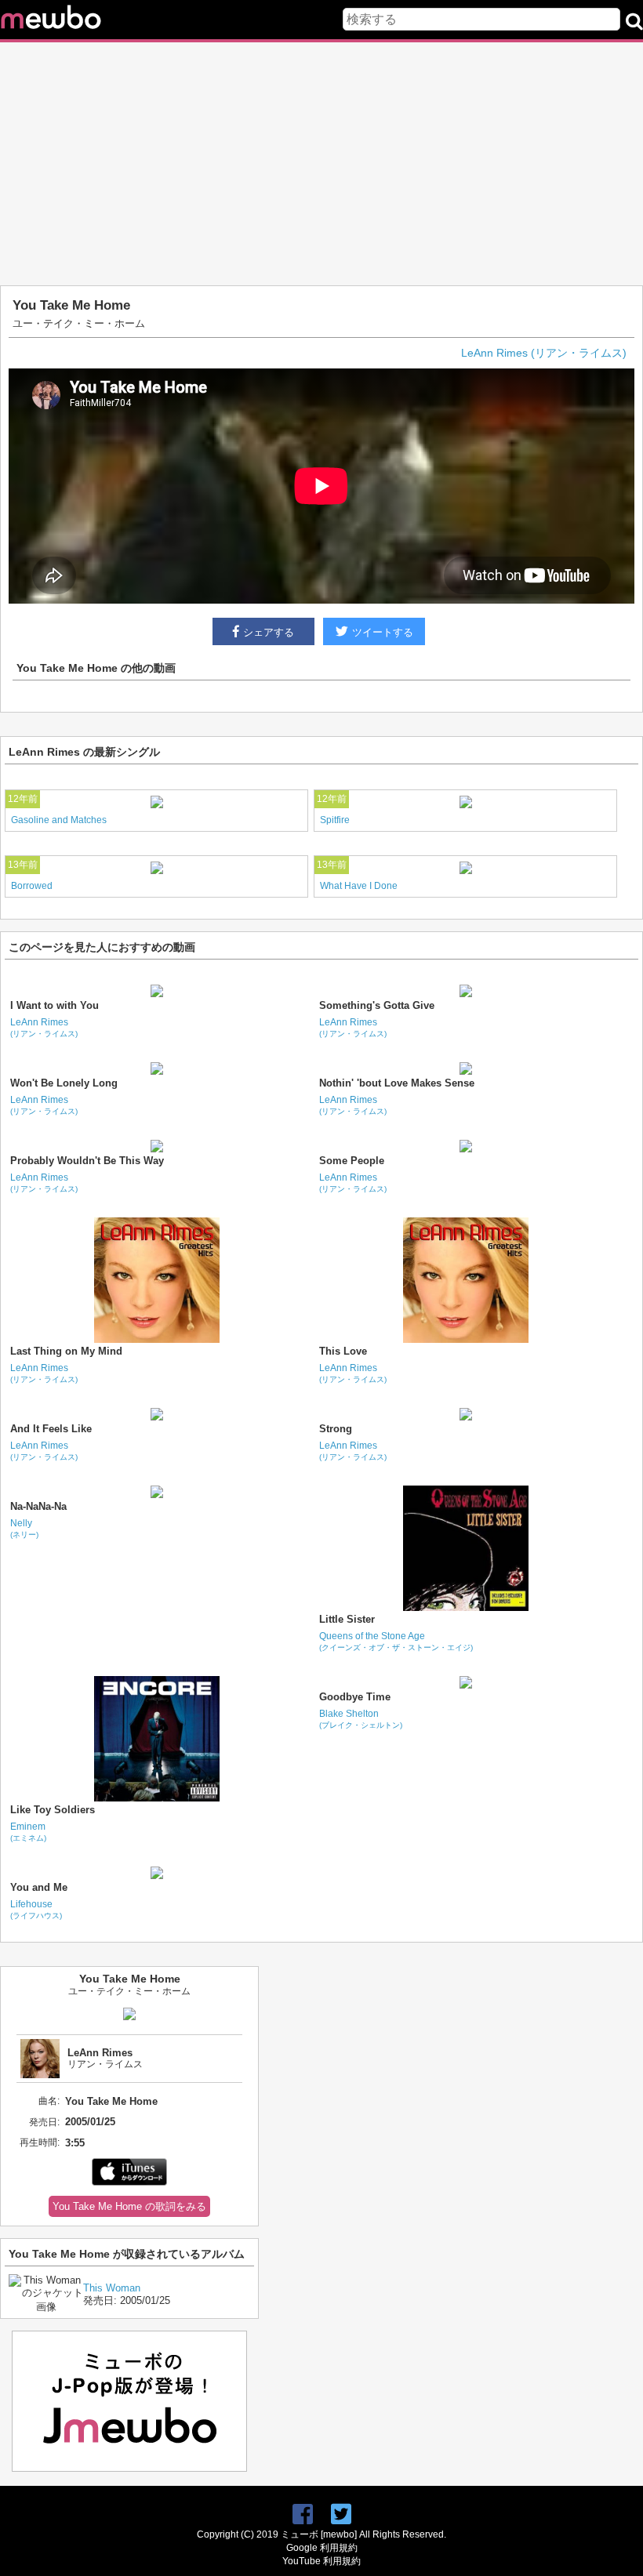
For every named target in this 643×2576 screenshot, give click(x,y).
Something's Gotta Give (377, 1005)
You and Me (39, 1887)
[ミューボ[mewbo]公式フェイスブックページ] (303, 2514)
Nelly (24, 1528)
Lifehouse (36, 1909)
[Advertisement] (321, 164)
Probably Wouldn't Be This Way (87, 1161)
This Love (343, 1351)
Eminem (28, 1832)
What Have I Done (359, 886)
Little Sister (347, 1619)
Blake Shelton (361, 1719)
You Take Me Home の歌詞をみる (129, 2206)
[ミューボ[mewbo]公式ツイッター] (341, 2514)
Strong (336, 1429)
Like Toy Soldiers (53, 1810)
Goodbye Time (355, 1697)
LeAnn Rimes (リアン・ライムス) (544, 353)
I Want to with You (54, 1005)
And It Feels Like (51, 1429)
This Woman (112, 2288)
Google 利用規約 (322, 2548)
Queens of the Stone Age (396, 1641)
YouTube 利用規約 (321, 2561)
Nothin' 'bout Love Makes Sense (397, 1083)
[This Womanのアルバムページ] (46, 2307)
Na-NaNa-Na (38, 1506)
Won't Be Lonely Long (64, 1083)
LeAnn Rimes (44, 1027)
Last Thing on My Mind (66, 1351)
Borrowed (32, 886)
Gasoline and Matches (59, 820)
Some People (352, 1161)
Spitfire (335, 820)
